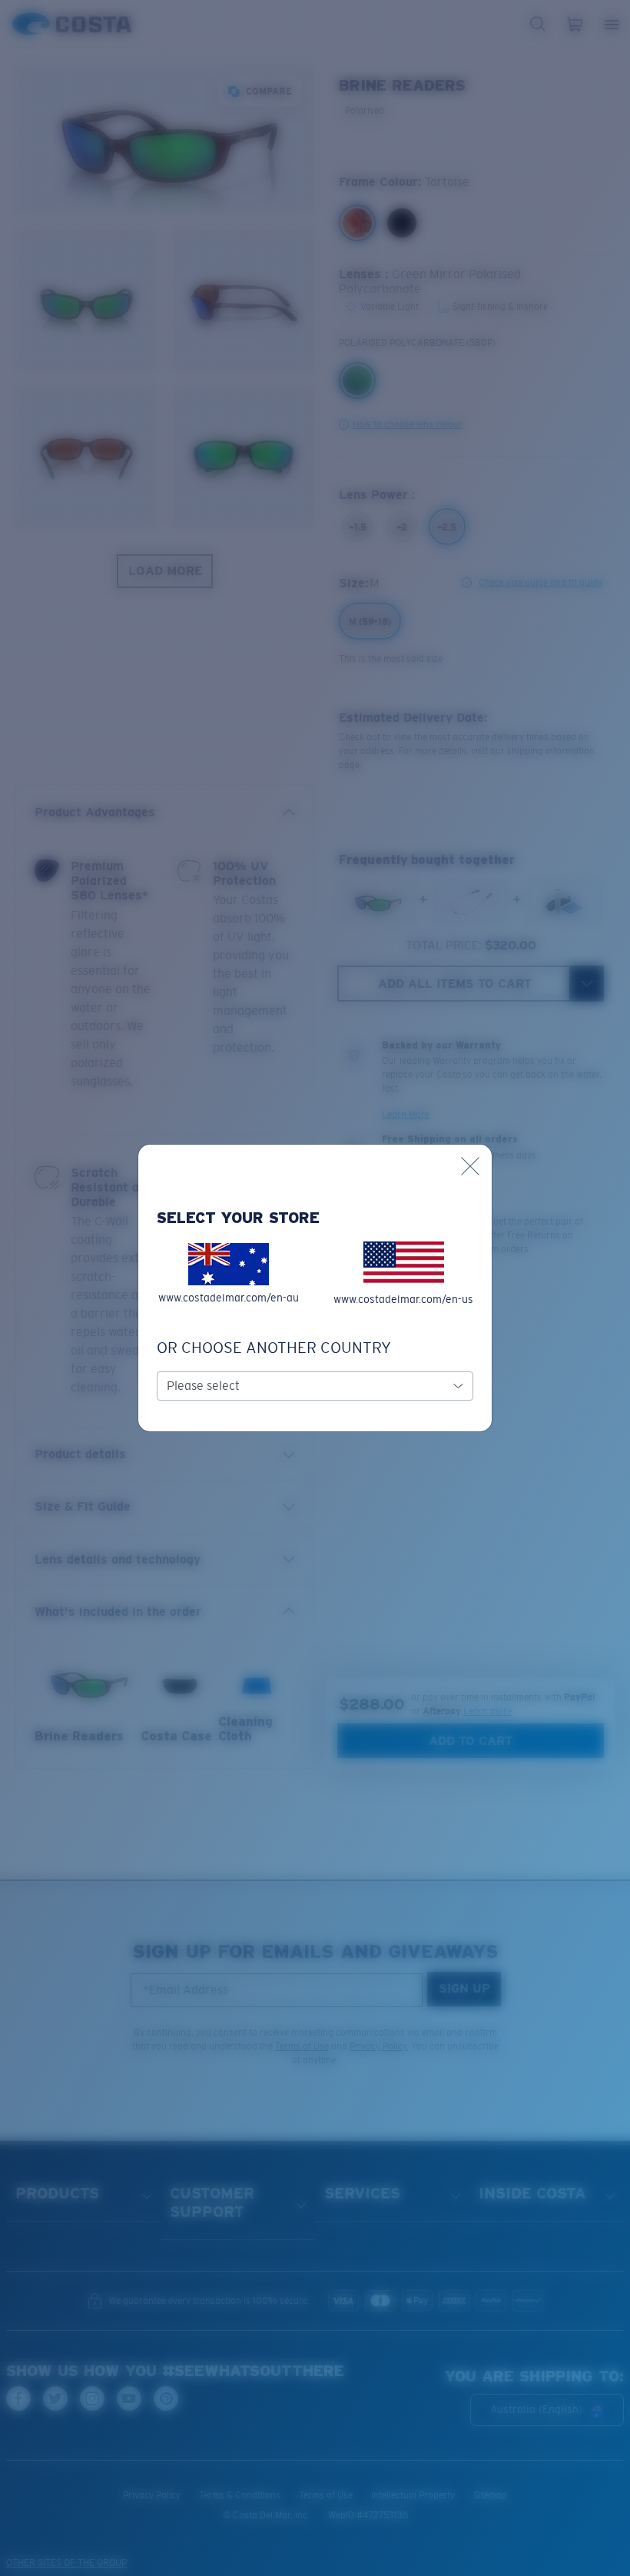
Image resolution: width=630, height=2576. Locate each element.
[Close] (470, 1166)
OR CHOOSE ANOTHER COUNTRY (274, 1348)
